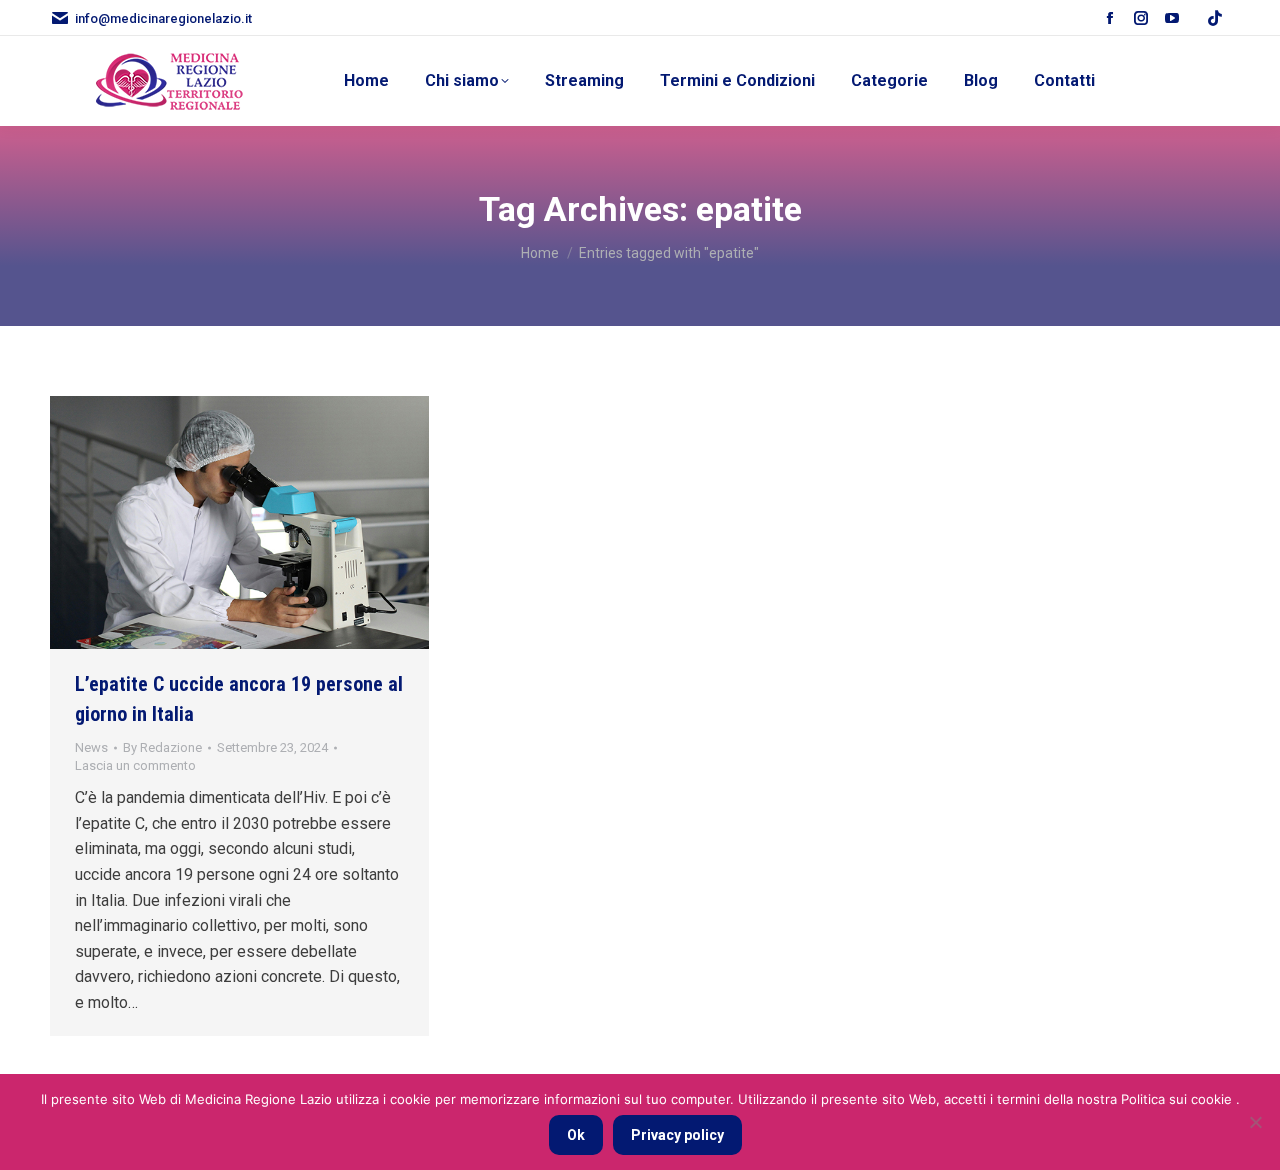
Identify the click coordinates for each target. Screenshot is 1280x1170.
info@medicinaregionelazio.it (163, 18)
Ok (576, 1135)
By (162, 747)
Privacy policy (677, 1135)
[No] (1255, 1122)
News (91, 747)
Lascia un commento (135, 765)
